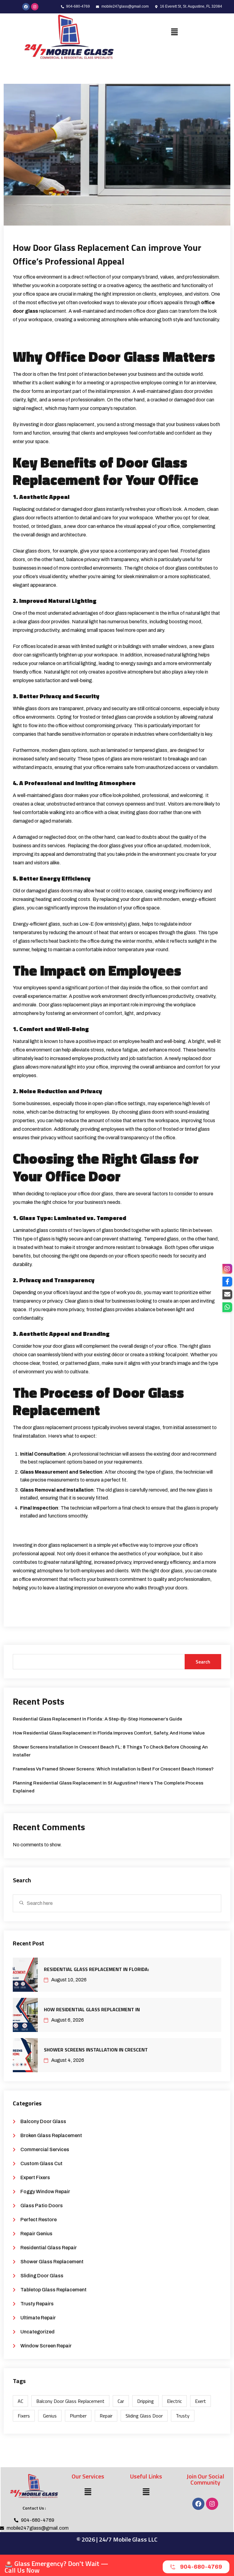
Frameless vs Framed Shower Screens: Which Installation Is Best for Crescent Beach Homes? (113, 1769)
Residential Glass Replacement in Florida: (96, 1969)
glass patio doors (42, 2206)
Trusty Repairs (37, 2304)
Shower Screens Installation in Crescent (96, 2050)
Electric (174, 2401)
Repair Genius (36, 2234)
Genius (50, 2416)
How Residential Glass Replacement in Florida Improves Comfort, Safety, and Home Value (109, 1733)
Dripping (145, 2401)
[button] (175, 32)
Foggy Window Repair (45, 2192)
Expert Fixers (35, 2178)
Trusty (183, 2416)
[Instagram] (35, 7)
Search (203, 1662)
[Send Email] (227, 1294)
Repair (106, 2416)
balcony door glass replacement (70, 2401)
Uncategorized (37, 2332)
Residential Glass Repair (49, 2248)
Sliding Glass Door (144, 2416)
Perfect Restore (39, 2220)
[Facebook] (198, 2504)
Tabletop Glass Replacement (53, 2290)
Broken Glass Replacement (51, 2135)
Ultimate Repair (38, 2318)
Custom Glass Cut (41, 2163)
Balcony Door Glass (43, 2121)
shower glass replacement (52, 2262)
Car (121, 2401)
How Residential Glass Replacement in (92, 2009)
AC (20, 2401)
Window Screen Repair (46, 2346)
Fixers (24, 2416)
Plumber (78, 2416)
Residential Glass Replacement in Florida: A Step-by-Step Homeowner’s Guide (97, 1719)
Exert (200, 2401)
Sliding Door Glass (42, 2276)
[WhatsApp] (227, 1307)
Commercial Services (45, 2149)
